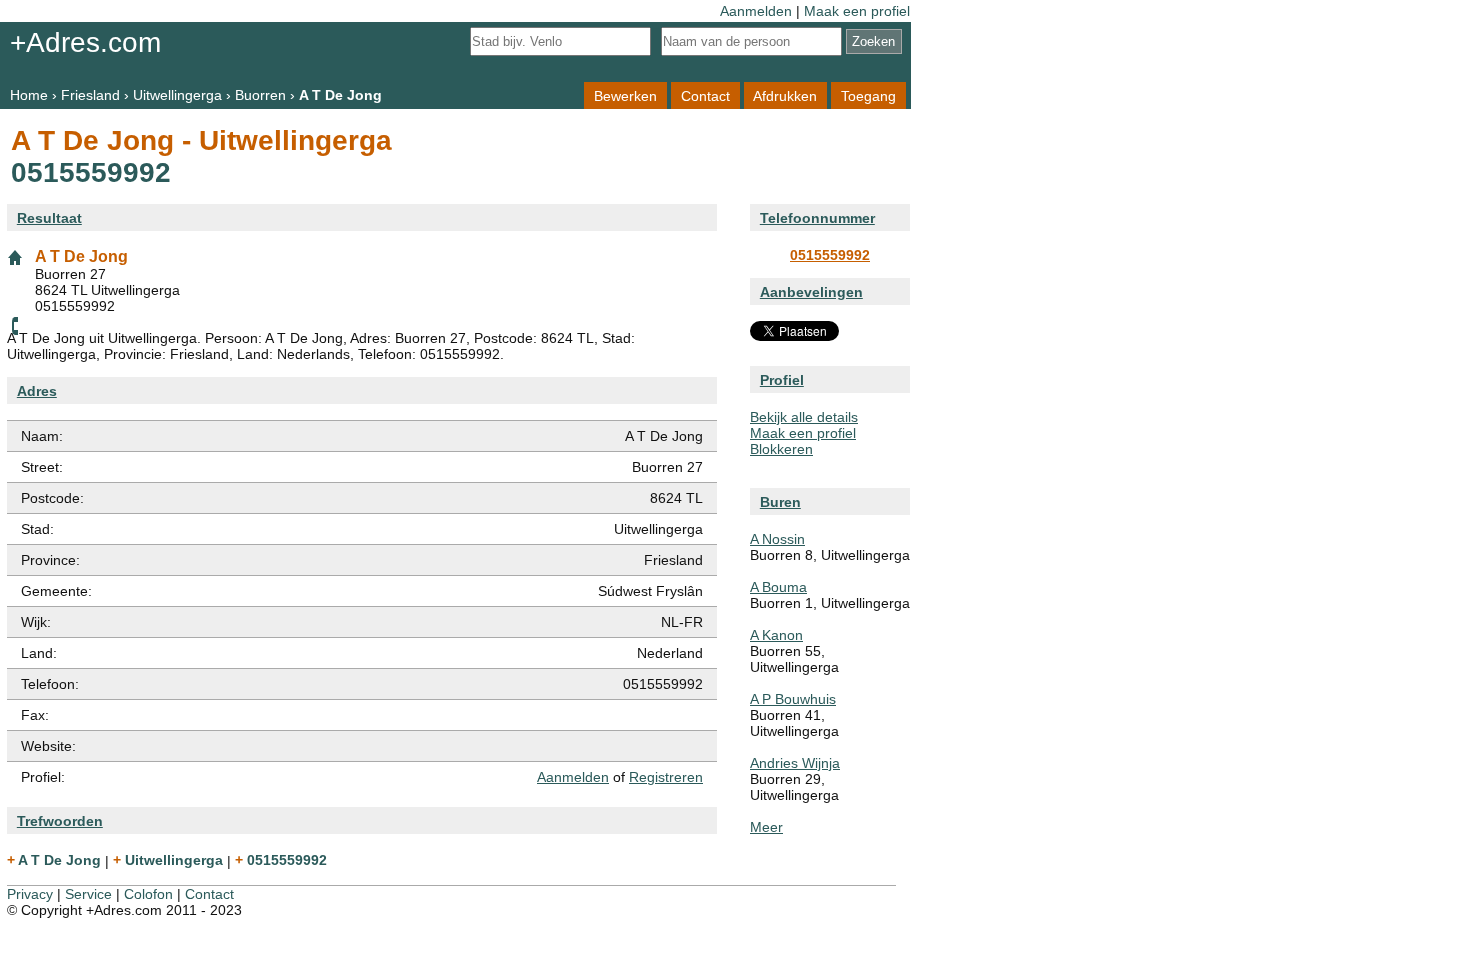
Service (88, 894)
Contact (705, 95)
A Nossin (777, 539)
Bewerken (625, 95)
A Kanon (776, 635)
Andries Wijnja (795, 763)
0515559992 (830, 255)
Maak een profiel (857, 11)
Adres (37, 391)
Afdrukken (785, 95)
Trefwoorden (60, 821)
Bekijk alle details (804, 417)
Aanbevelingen (811, 292)
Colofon (148, 894)
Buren (780, 502)
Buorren (260, 95)
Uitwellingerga (177, 95)
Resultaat (49, 218)
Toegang (868, 95)
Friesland (90, 95)
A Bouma (778, 587)
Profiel (782, 380)
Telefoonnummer (817, 218)
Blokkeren (781, 449)
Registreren (666, 777)
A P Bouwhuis (793, 699)
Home (29, 95)
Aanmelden (756, 11)
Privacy (30, 894)
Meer (766, 827)
